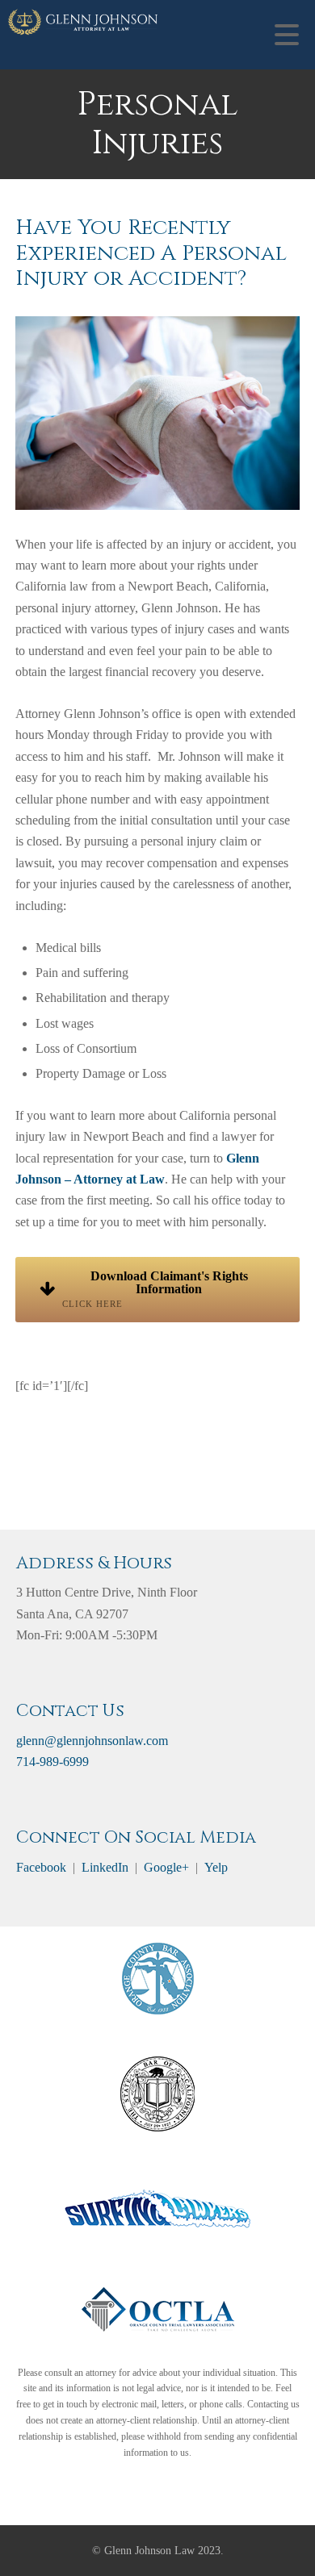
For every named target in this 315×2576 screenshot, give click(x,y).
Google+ (166, 1867)
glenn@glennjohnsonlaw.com (92, 1741)
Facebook (41, 1867)
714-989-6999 (52, 1762)
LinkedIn (105, 1867)
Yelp (216, 1867)
